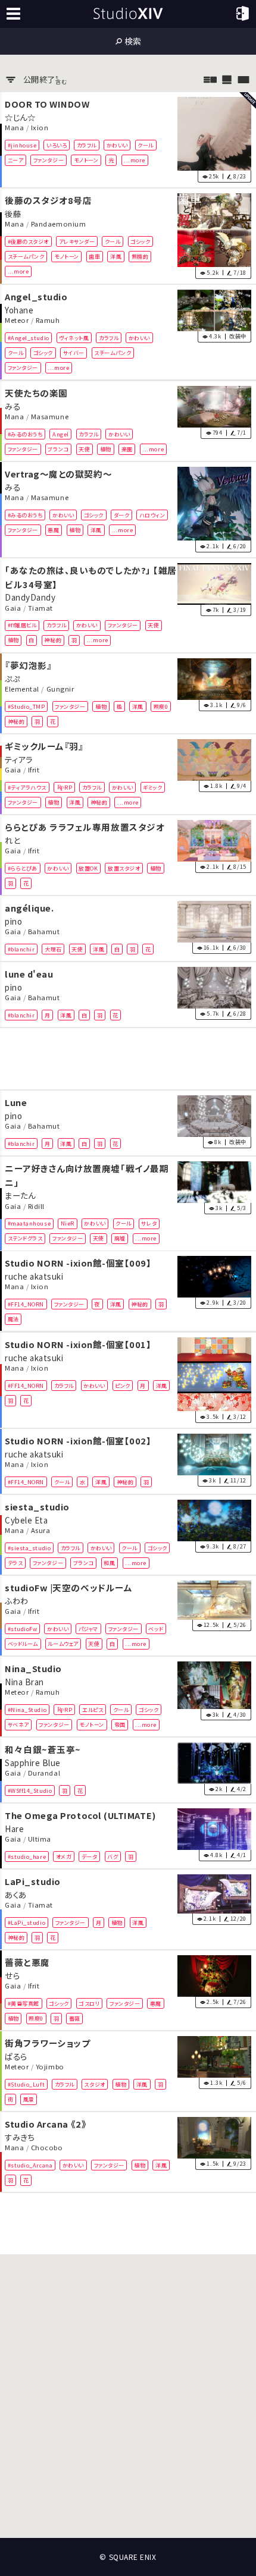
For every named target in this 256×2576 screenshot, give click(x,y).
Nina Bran (24, 1681)
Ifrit (34, 769)
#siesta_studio (29, 1547)
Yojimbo (50, 2066)
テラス (15, 1563)
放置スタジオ (124, 868)
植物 (106, 449)
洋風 (116, 256)
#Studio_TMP (26, 706)
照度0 (161, 706)
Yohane (19, 310)
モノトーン (86, 160)
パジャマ (88, 1629)
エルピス (93, 1710)
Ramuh (48, 321)
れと (12, 840)
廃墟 (120, 1238)
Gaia (13, 608)
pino (13, 921)
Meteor (17, 321)
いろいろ (57, 144)
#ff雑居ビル (22, 625)
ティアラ (18, 759)
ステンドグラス (25, 1238)
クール (146, 144)
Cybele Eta (26, 1519)
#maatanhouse (29, 1223)
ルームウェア (63, 1644)
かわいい (117, 144)
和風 (109, 1563)
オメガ (64, 1856)
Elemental (22, 689)
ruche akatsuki (34, 1276)
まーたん (20, 1195)
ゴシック (140, 241)
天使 (84, 449)
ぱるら (16, 2056)
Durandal (44, 1773)
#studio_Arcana (30, 2165)
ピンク (123, 1385)
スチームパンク (26, 256)
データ (90, 1856)
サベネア (18, 1724)
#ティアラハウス (27, 787)
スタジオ (94, 2084)
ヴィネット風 (74, 338)
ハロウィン (152, 514)
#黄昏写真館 (24, 2003)
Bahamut (44, 931)
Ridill (36, 1206)
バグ (113, 1856)
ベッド (156, 1629)
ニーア (16, 160)
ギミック (152, 787)
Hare (14, 1829)
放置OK (88, 868)
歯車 (94, 256)
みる (13, 406)
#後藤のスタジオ (28, 241)
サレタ (149, 1223)
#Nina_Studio (27, 1710)
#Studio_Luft (26, 2084)
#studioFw (23, 1629)
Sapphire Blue (33, 1763)
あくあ (16, 1894)
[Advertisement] (128, 1059)
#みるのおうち (25, 433)
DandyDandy (30, 597)
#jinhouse (22, 144)
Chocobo (47, 2147)
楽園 (127, 449)
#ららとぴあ (23, 868)
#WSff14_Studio (30, 1790)
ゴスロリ (89, 2003)
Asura (41, 1530)
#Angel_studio (29, 338)
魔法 (13, 1319)
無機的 (140, 256)
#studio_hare (27, 1856)
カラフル (87, 144)
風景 (29, 2099)
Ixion (40, 127)
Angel (61, 433)
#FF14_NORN (26, 1304)
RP (68, 787)
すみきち (19, 2137)
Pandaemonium (58, 224)
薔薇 (75, 2018)
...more (135, 160)
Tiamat (40, 608)
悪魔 (53, 530)
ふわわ (17, 1600)
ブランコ (58, 449)
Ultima (40, 1839)
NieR (68, 1223)
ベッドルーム (23, 1644)
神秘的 (53, 640)
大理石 (53, 949)
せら (12, 1975)
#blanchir (21, 949)
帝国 (120, 1724)
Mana (14, 127)
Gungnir (60, 689)
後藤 (13, 213)
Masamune (50, 416)
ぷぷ (12, 678)
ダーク (122, 514)
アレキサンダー (77, 241)
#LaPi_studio (26, 1922)
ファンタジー (49, 160)
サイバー (74, 353)
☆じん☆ (20, 117)
